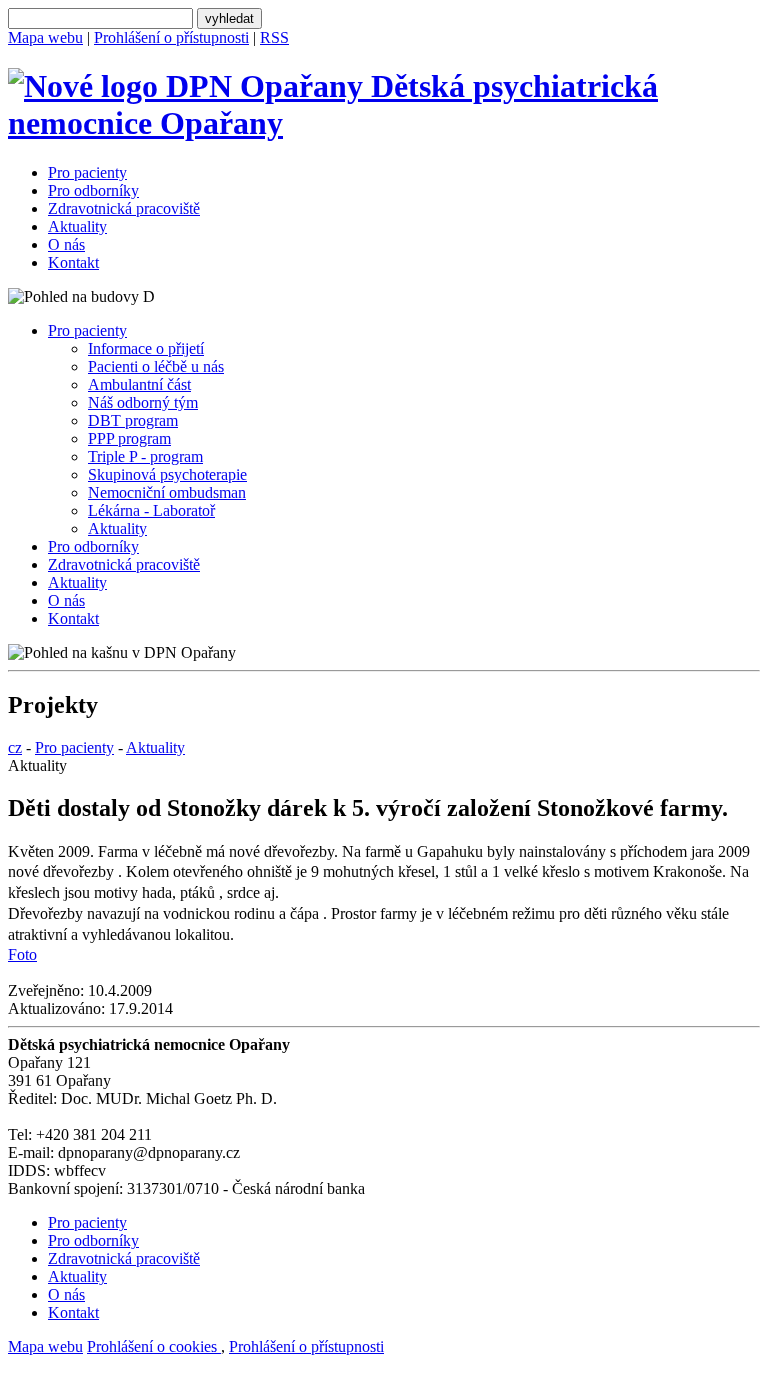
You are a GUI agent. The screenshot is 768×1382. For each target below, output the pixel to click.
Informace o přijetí (146, 348)
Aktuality (77, 226)
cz (15, 747)
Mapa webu (45, 37)
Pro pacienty (87, 172)
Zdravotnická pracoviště (124, 208)
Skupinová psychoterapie (167, 474)
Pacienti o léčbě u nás (156, 366)
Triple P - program (145, 456)
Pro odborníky (93, 190)
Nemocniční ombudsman (167, 492)
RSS (274, 37)
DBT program (133, 420)
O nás (66, 244)
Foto (22, 954)
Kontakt (73, 262)
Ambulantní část (139, 384)
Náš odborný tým (143, 402)
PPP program (129, 438)
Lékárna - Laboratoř (151, 510)
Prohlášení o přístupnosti (171, 37)
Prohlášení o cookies (154, 1346)
